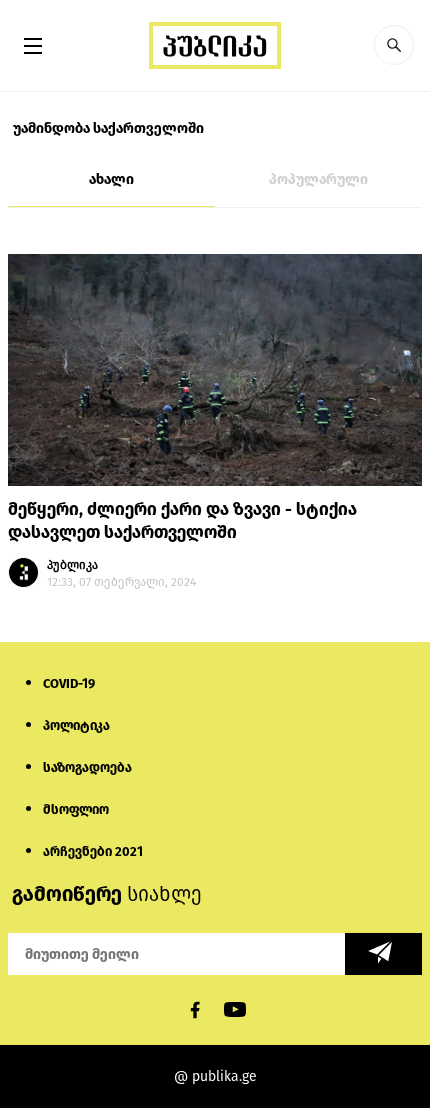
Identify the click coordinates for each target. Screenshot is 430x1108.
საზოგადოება (87, 767)
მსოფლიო (76, 809)
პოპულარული (318, 179)
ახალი (111, 179)
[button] (394, 45)
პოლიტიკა (76, 725)
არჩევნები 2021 (93, 851)
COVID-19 (69, 683)
